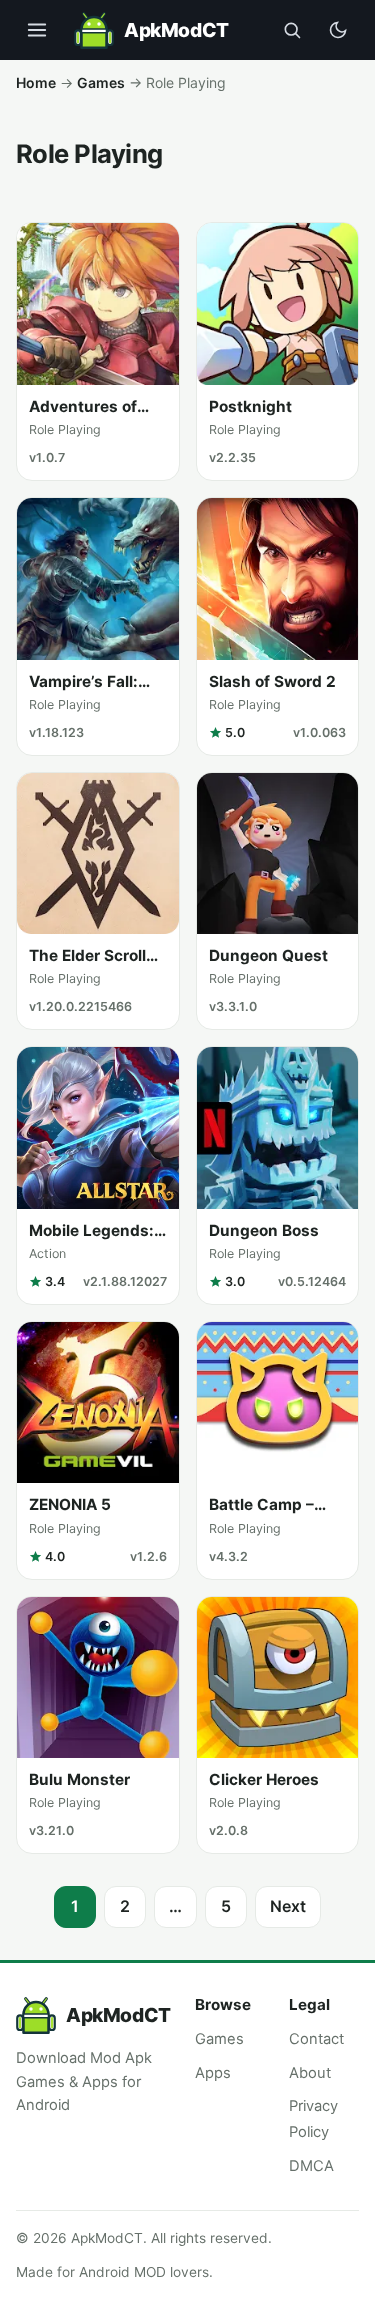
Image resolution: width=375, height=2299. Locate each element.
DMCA (311, 2166)
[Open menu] (37, 30)
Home (36, 82)
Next (288, 1906)
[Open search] (292, 30)
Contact (316, 2039)
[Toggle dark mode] (338, 30)
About (310, 2073)
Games (101, 82)
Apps (213, 2073)
